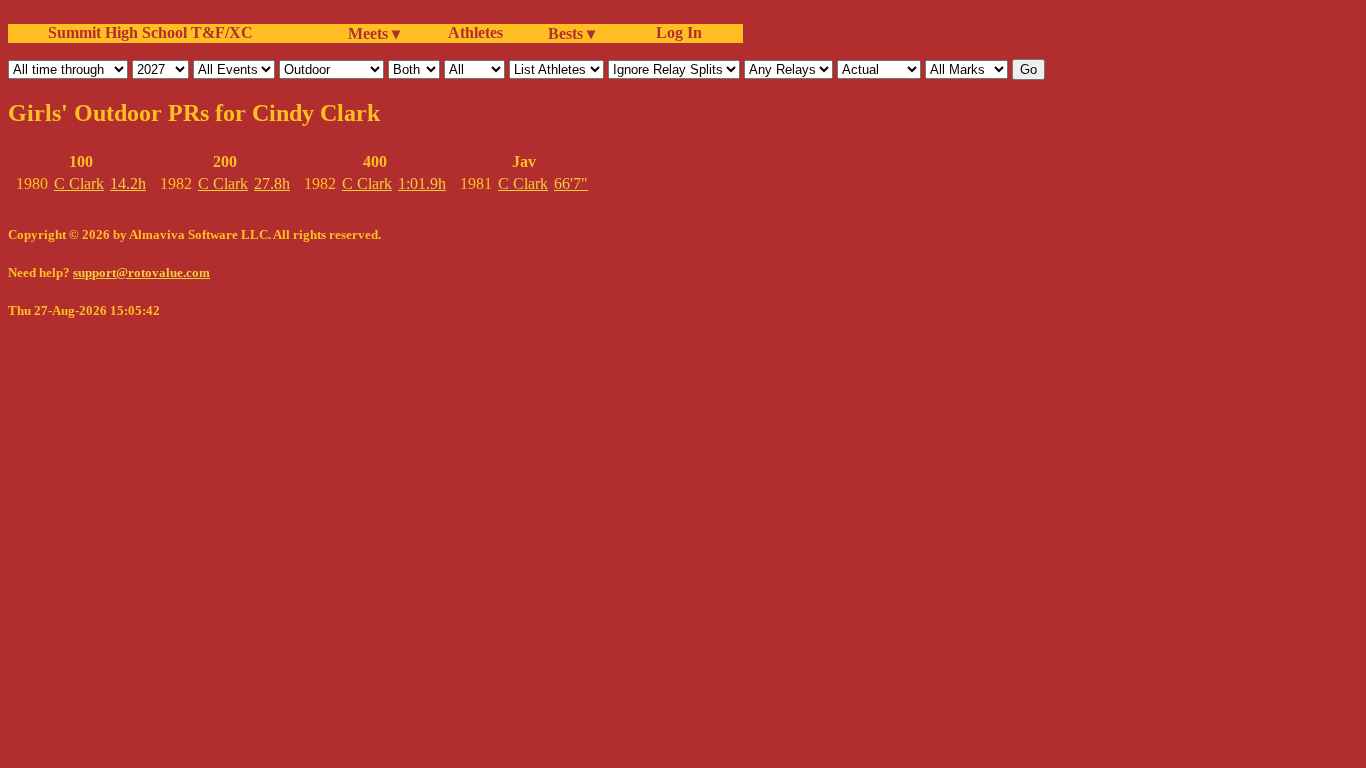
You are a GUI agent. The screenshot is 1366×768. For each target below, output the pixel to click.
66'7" (571, 183)
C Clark (79, 183)
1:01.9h (422, 183)
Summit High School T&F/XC (150, 32)
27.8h (272, 183)
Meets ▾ (374, 33)
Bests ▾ (571, 33)
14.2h (128, 183)
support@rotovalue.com (141, 272)
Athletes (475, 32)
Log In (675, 32)
